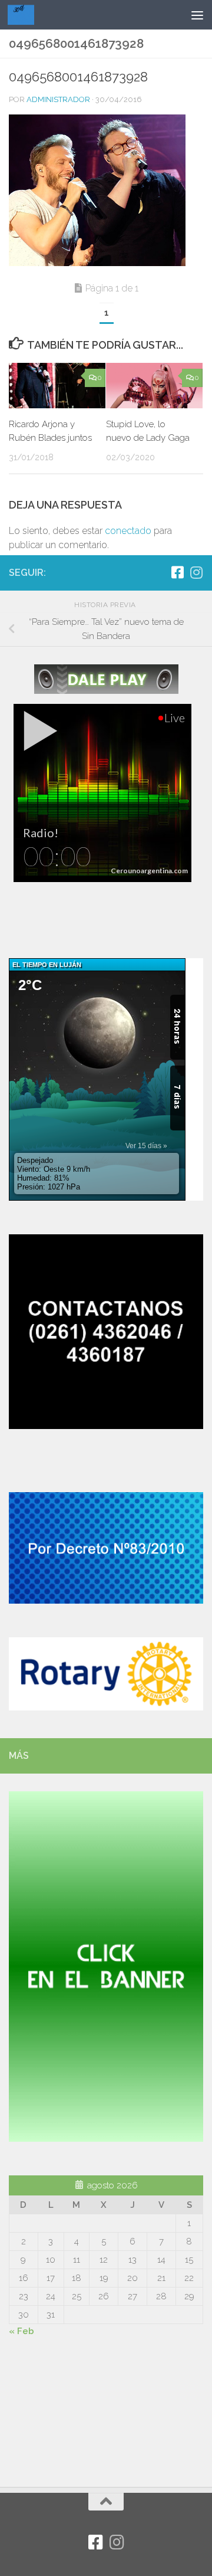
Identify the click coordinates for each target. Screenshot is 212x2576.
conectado (128, 531)
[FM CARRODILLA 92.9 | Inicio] (25, 15)
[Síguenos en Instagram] (196, 572)
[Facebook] (177, 572)
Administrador (58, 99)
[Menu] (197, 15)
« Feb (21, 2331)
